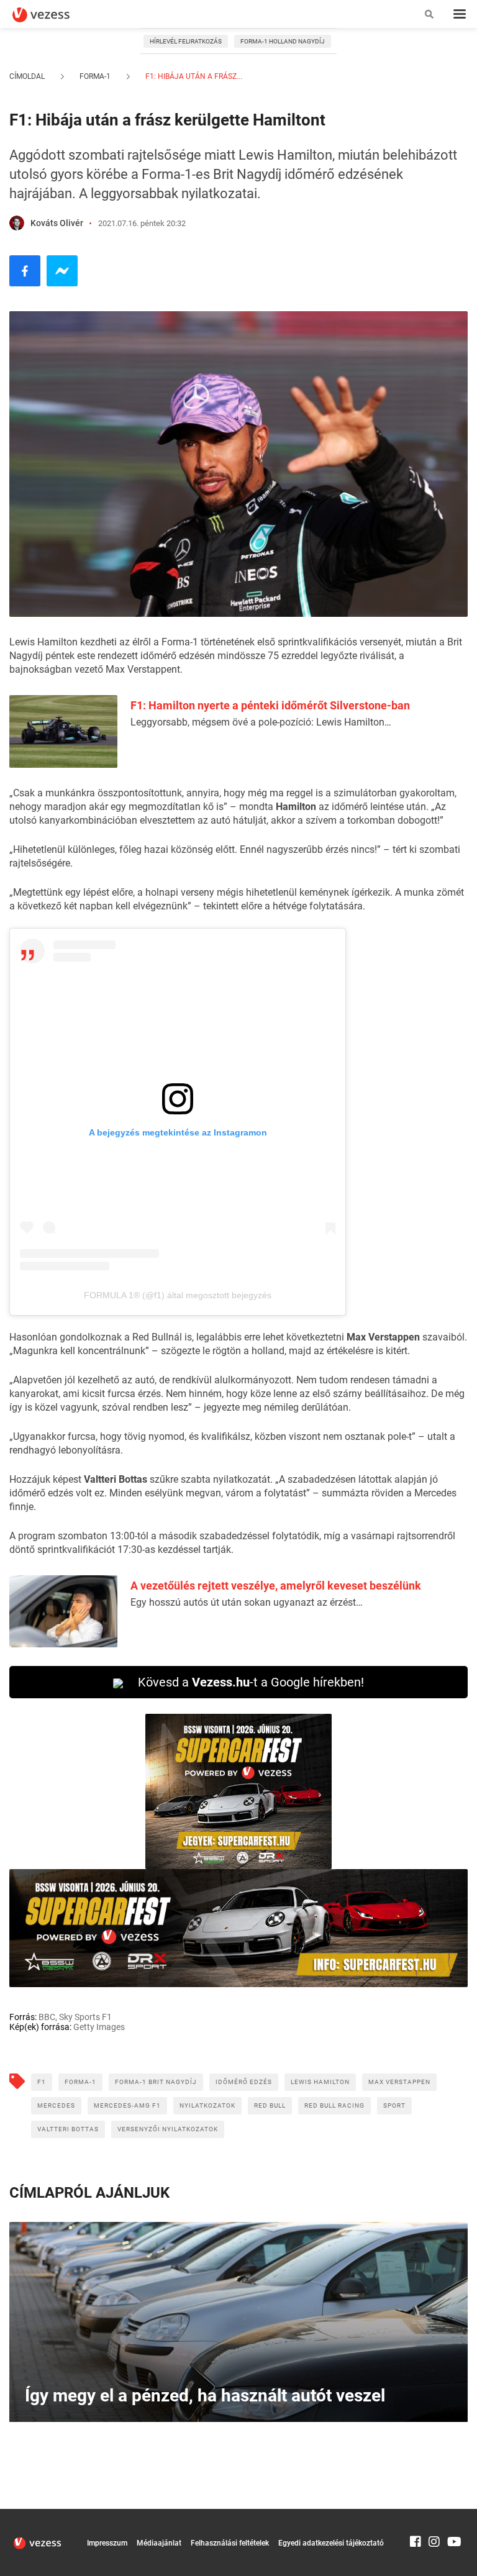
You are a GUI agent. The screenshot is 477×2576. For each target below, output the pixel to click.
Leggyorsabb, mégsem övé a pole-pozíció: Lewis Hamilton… (261, 722)
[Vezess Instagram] (434, 2515)
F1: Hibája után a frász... (193, 76)
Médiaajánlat (159, 2543)
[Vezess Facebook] (416, 2515)
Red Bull (270, 2105)
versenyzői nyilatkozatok (168, 2129)
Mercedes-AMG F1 (127, 2105)
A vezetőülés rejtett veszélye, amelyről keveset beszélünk (276, 1586)
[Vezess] (53, 15)
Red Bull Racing (334, 2105)
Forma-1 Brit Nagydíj (156, 2082)
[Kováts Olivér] (17, 223)
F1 (42, 2082)
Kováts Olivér (57, 223)
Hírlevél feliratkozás (186, 41)
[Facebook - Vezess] (25, 271)
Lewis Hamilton (320, 2082)
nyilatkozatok (207, 2105)
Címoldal (27, 76)
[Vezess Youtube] (453, 2515)
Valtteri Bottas (68, 2129)
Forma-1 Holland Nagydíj (283, 41)
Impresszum (107, 2543)
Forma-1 (95, 76)
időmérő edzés (244, 2082)
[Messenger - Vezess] (62, 271)
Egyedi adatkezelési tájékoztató (331, 2543)
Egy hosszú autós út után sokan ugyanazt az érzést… (247, 1602)
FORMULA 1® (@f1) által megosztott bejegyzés (178, 1295)
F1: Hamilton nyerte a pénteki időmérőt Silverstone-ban (270, 705)
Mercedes (56, 2105)
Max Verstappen (399, 2082)
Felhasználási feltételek (230, 2543)
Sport (394, 2105)
